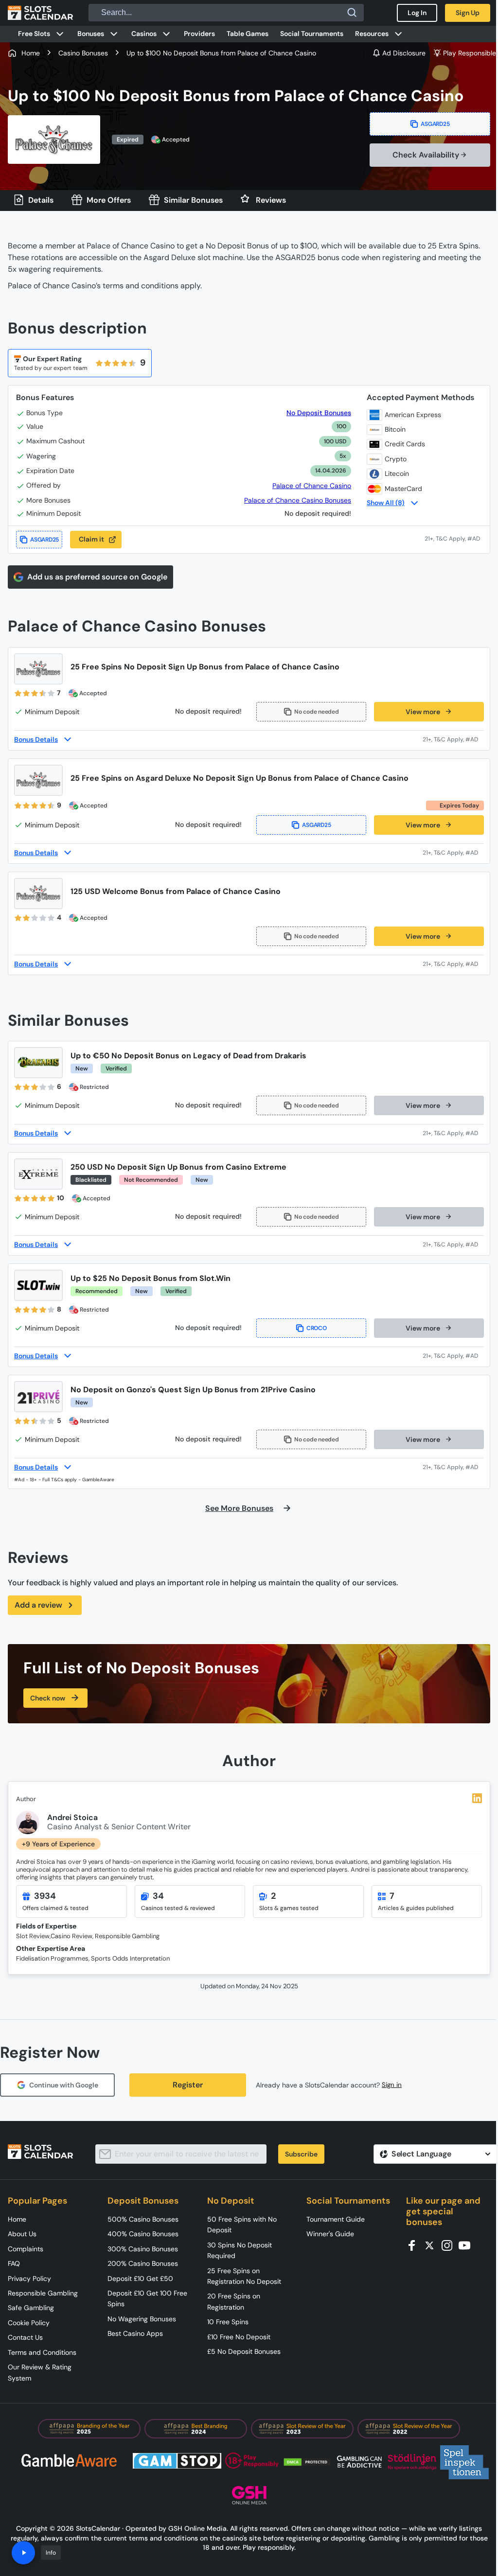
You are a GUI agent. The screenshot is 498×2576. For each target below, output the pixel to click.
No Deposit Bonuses (319, 413)
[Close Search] (352, 13)
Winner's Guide (330, 2234)
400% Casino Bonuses (143, 2234)
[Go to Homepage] (40, 13)
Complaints (26, 2249)
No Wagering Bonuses (142, 2319)
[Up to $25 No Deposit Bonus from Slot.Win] (38, 1285)
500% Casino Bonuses (143, 2219)
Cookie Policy (29, 2323)
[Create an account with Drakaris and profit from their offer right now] (453, 1133)
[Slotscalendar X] (432, 2245)
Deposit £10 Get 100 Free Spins (147, 2298)
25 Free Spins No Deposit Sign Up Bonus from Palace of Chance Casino (205, 667)
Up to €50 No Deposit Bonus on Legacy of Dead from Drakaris (188, 1056)
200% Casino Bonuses (143, 2263)
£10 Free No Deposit (239, 2337)
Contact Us (25, 2337)
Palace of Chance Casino (312, 486)
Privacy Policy (29, 2278)
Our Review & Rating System (40, 2372)
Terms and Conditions (42, 2352)
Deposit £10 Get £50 (140, 2278)
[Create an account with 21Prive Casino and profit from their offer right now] (453, 1467)
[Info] (23, 2553)
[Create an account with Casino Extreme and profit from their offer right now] (453, 1244)
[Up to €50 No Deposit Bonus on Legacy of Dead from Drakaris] (38, 1063)
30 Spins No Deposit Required (240, 2250)
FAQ (14, 2263)
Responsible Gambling (43, 2293)
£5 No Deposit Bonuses (244, 2351)
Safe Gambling (31, 2308)
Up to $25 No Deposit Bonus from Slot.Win (151, 1278)
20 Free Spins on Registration (234, 2301)
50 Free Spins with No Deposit (242, 2225)
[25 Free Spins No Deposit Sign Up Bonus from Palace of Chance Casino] (38, 669)
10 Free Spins (228, 2322)
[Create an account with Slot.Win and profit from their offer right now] (453, 1356)
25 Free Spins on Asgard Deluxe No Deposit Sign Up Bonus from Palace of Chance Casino (240, 778)
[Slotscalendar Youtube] (467, 2245)
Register (188, 2085)
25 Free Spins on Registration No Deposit (244, 2276)
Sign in (392, 2085)
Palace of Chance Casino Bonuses (298, 500)
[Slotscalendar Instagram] (450, 2245)
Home (17, 2219)
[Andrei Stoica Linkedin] (477, 1798)
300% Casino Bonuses (143, 2249)
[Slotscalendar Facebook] (415, 2245)
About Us (22, 2234)
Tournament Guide (336, 2219)
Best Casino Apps (135, 2333)
